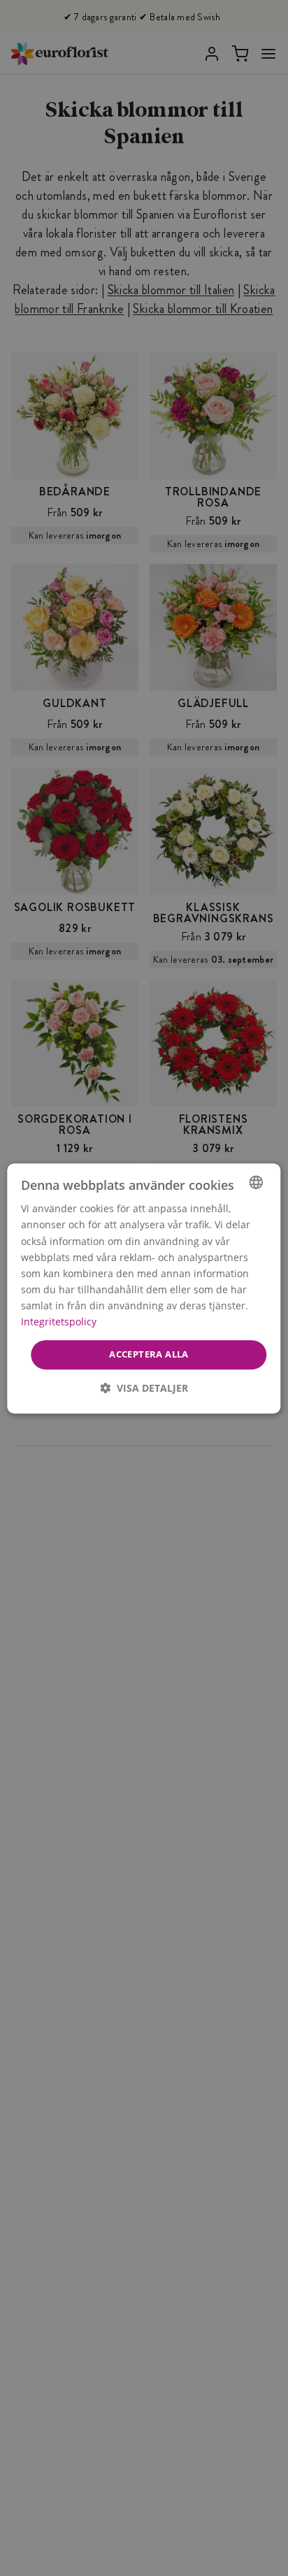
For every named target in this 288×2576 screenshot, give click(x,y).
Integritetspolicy (59, 1322)
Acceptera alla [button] (149, 1354)
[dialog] (144, 1288)
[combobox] (257, 1182)
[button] (144, 1387)
